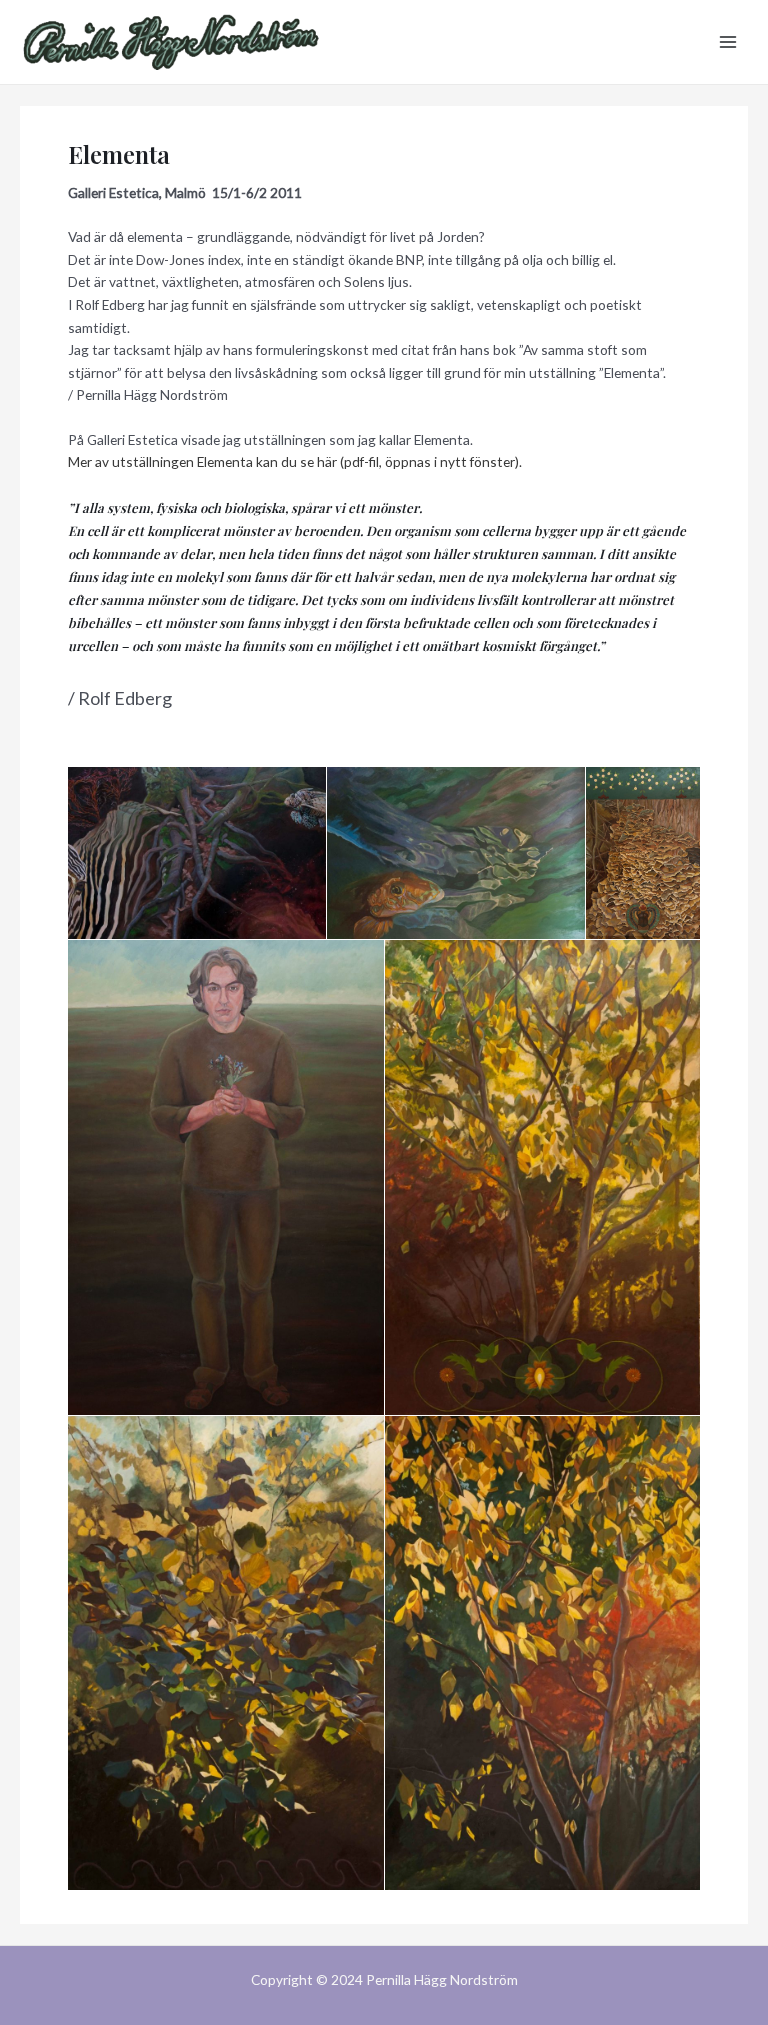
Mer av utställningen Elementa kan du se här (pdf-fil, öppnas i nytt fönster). (295, 461)
